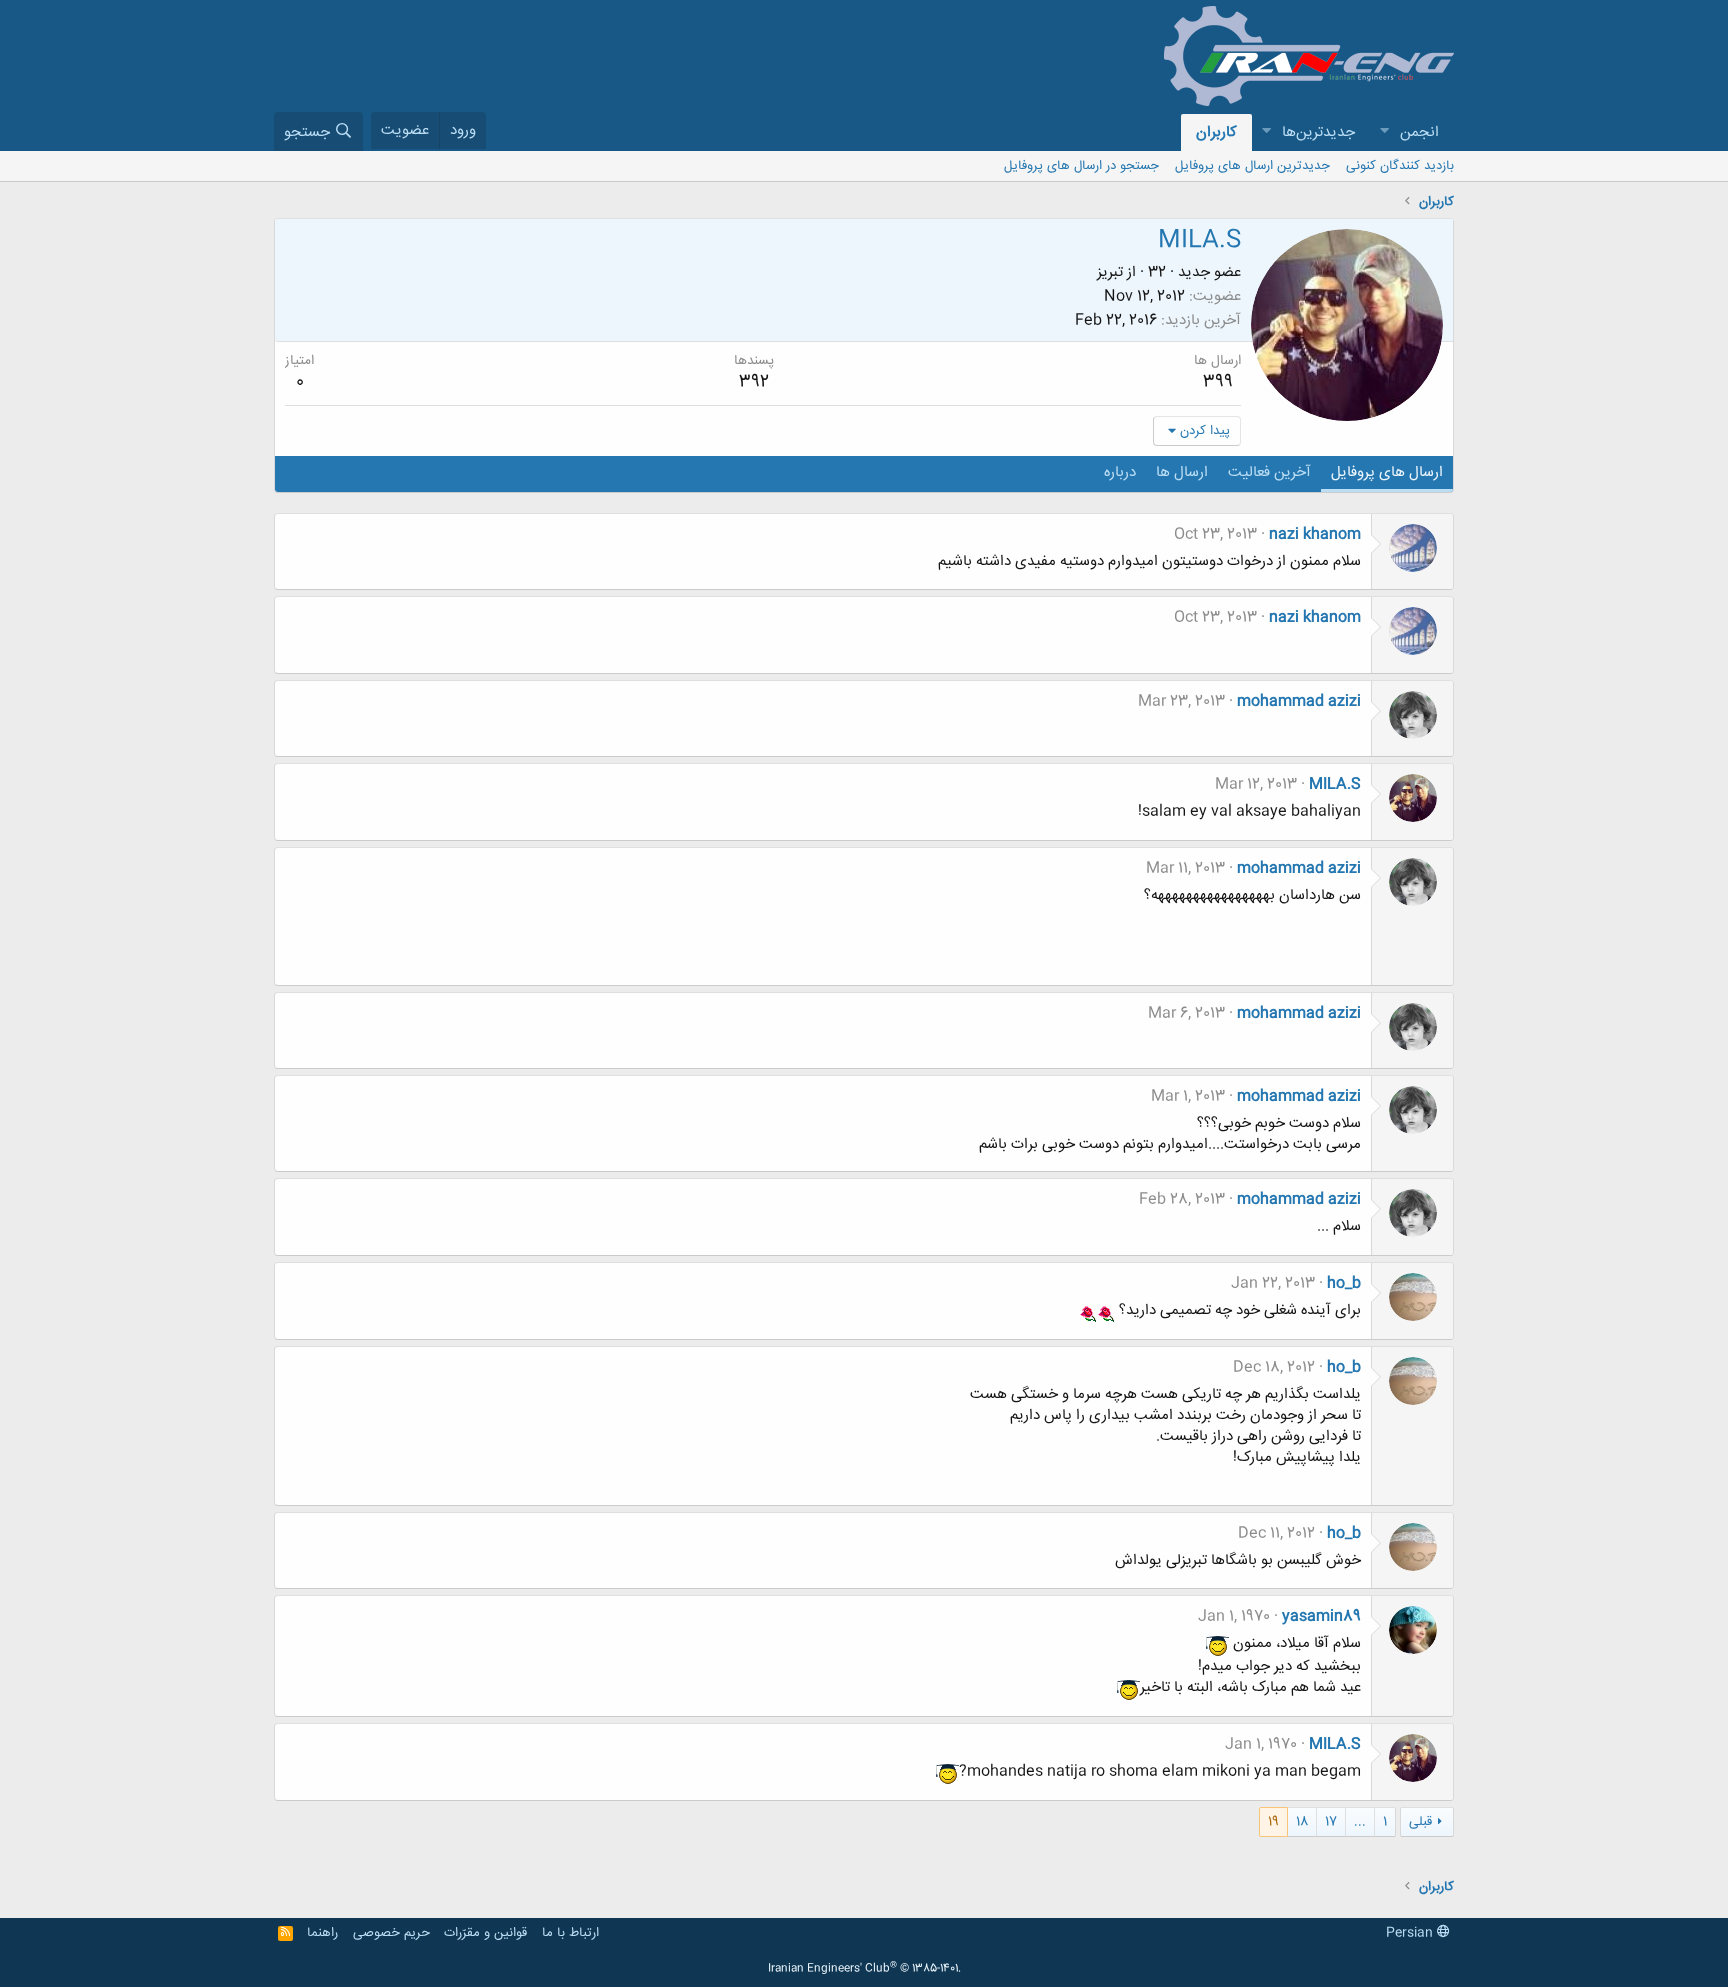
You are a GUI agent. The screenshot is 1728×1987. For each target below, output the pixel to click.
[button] (1384, 132)
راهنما (322, 1933)
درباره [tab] (1120, 472)
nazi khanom (1315, 534)
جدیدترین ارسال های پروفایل (1252, 166)
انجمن (1419, 132)
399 (1218, 382)
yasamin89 (1321, 1616)
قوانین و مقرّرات (485, 1933)
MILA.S (1335, 784)
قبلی (1420, 1822)
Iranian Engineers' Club (864, 1969)
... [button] (1360, 1822)
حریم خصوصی (391, 1933)
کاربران (1216, 132)
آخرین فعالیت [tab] (1269, 472)
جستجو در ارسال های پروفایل (1081, 166)
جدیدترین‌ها (1318, 132)
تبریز (1110, 272)
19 (1273, 1822)
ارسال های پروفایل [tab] (1387, 472)
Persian (1411, 1933)
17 (1331, 1822)
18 (1302, 1822)
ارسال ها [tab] (1182, 472)
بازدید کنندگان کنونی (1400, 166)
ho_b (1344, 1283)
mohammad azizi (1299, 701)
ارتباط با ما (570, 1933)
